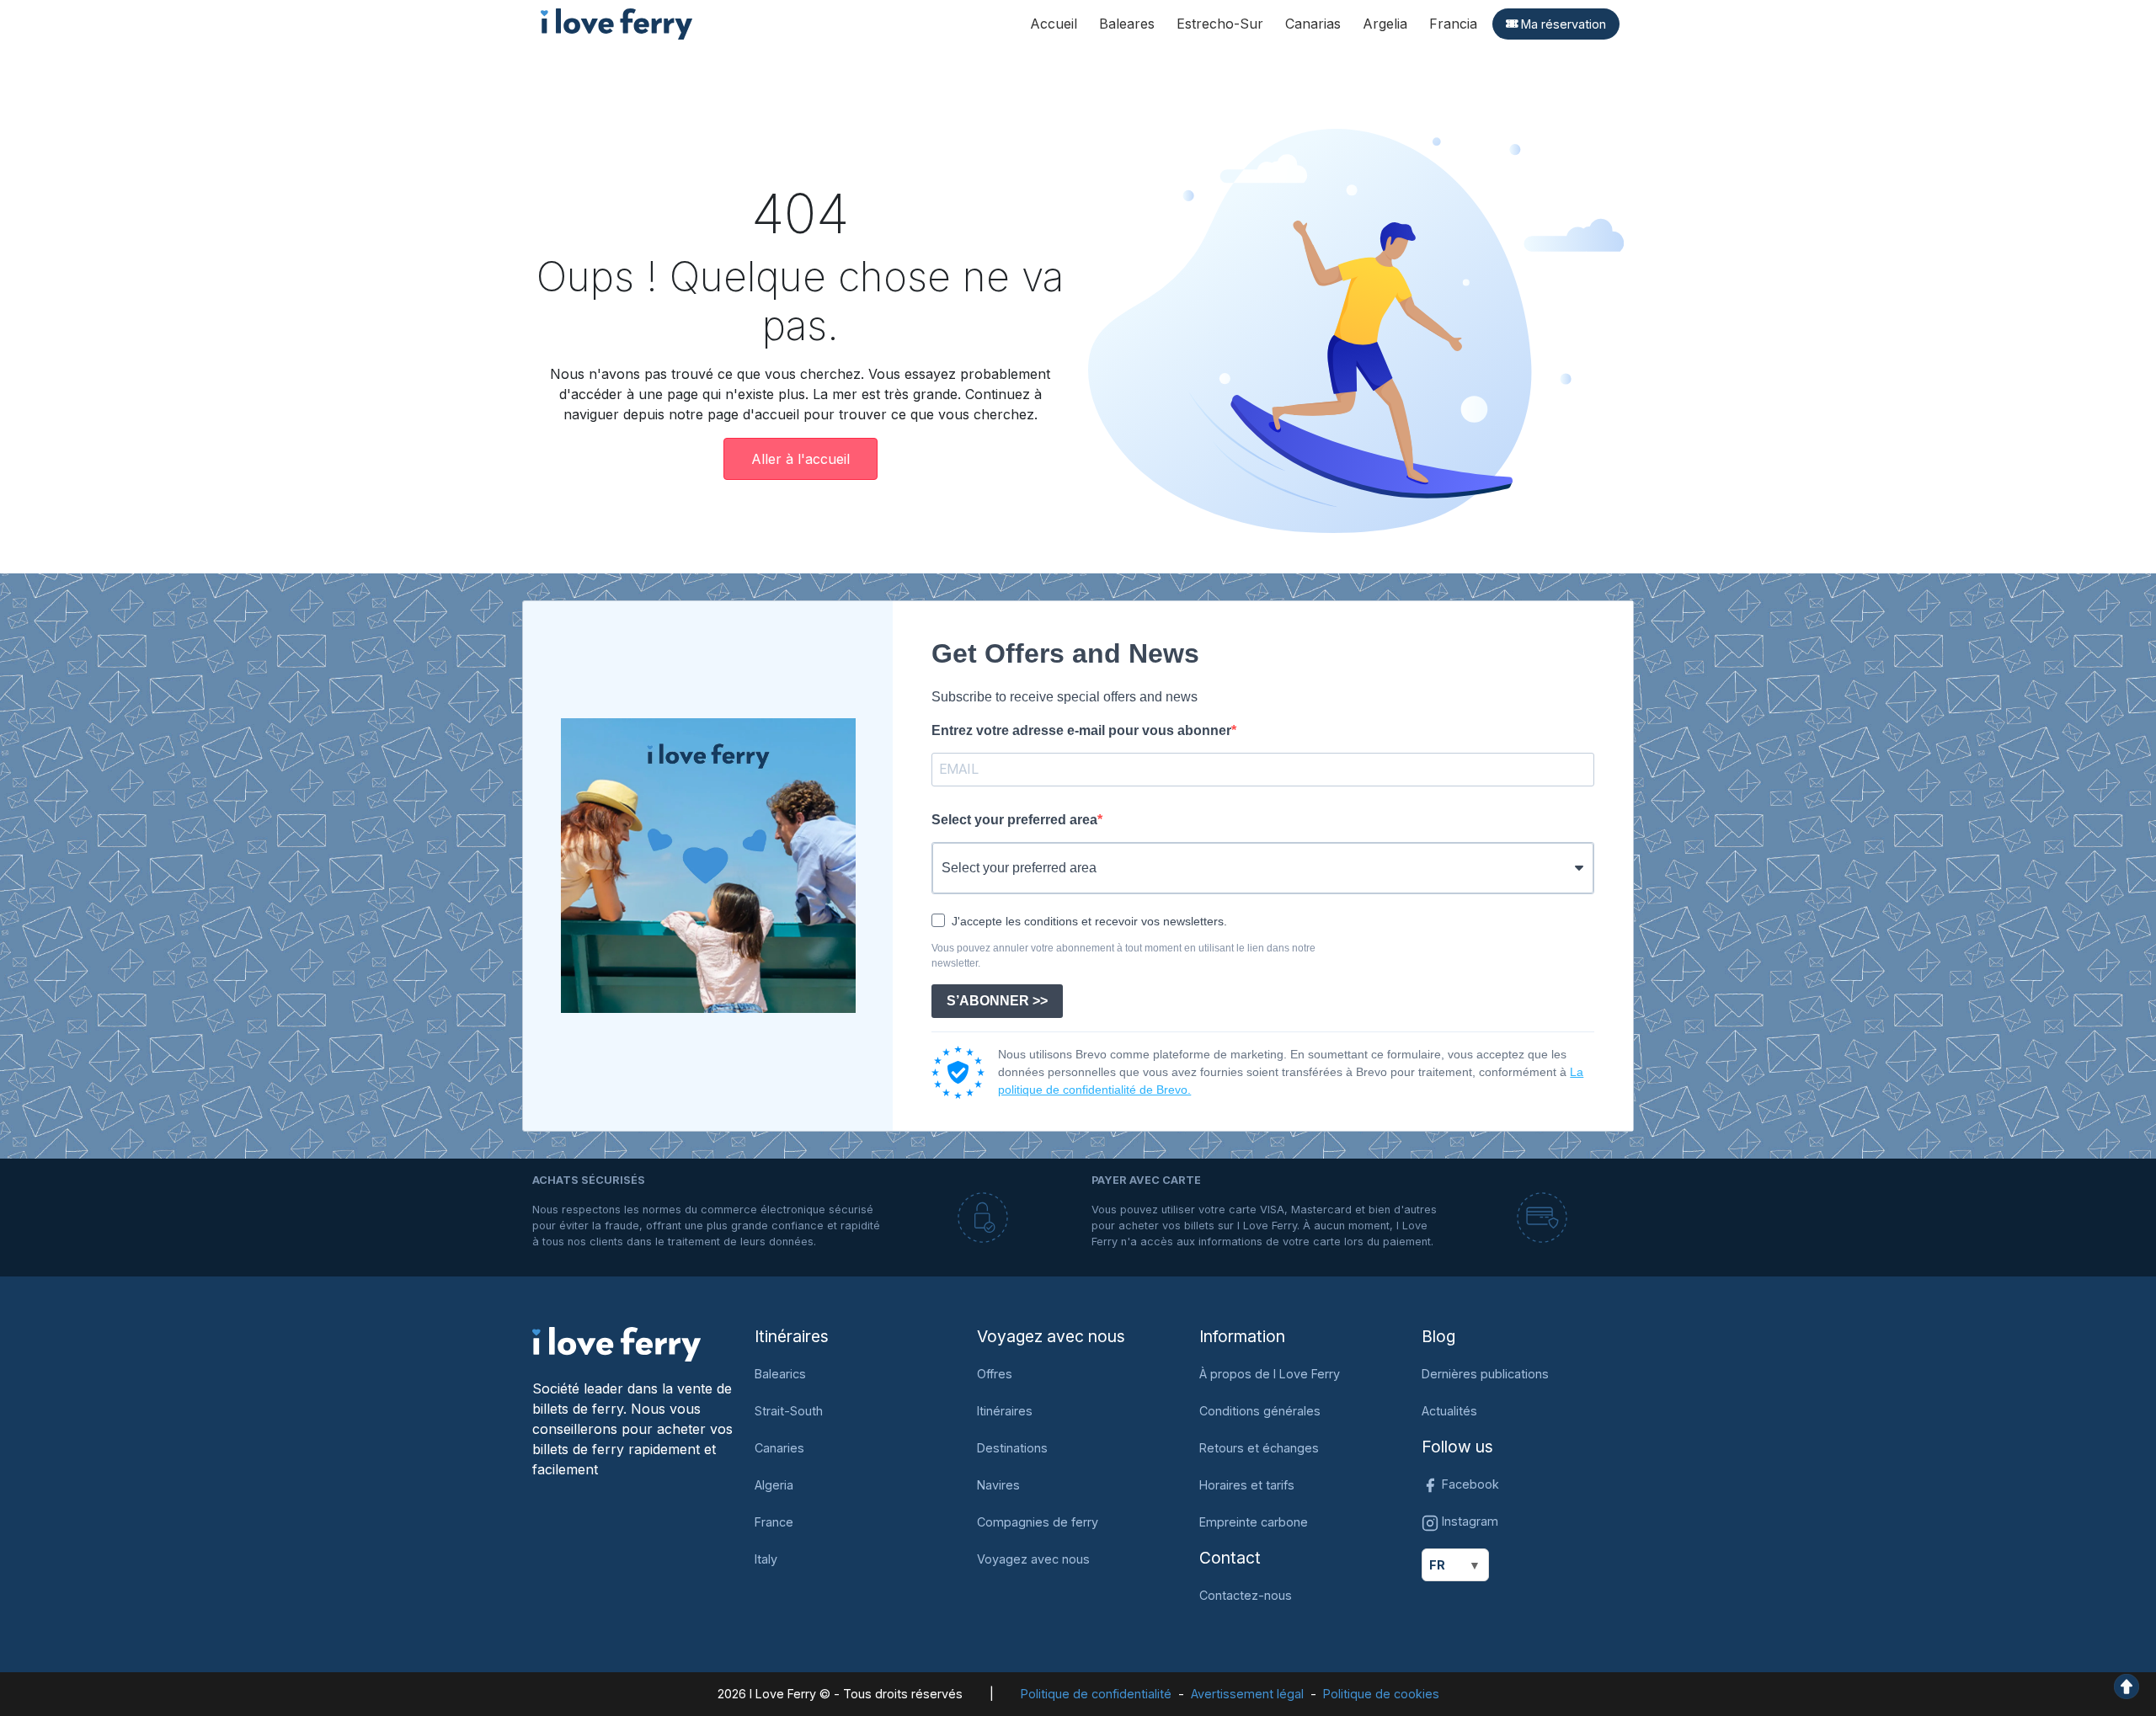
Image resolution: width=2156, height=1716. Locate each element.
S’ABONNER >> (997, 1001)
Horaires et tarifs (1247, 1485)
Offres (995, 1374)
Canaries (779, 1448)
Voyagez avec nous (1033, 1559)
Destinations (1012, 1448)
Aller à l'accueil (800, 459)
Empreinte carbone (1254, 1522)
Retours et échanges (1259, 1448)
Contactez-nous (1246, 1595)
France (774, 1522)
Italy (766, 1559)
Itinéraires (1005, 1411)
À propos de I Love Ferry (1270, 1374)
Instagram (1468, 1521)
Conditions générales (1260, 1411)
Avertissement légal (1247, 1694)
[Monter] (2127, 1685)
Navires (998, 1485)
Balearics (780, 1374)
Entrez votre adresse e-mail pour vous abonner (1081, 730)
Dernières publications (1485, 1374)
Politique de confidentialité (1096, 1694)
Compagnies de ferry (1038, 1522)
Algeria (774, 1485)
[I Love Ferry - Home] (616, 1343)
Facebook (1469, 1484)
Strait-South (789, 1411)
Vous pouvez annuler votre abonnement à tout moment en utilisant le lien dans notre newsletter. (1123, 956)
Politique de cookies (1381, 1694)
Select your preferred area (1014, 820)
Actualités (1449, 1411)
